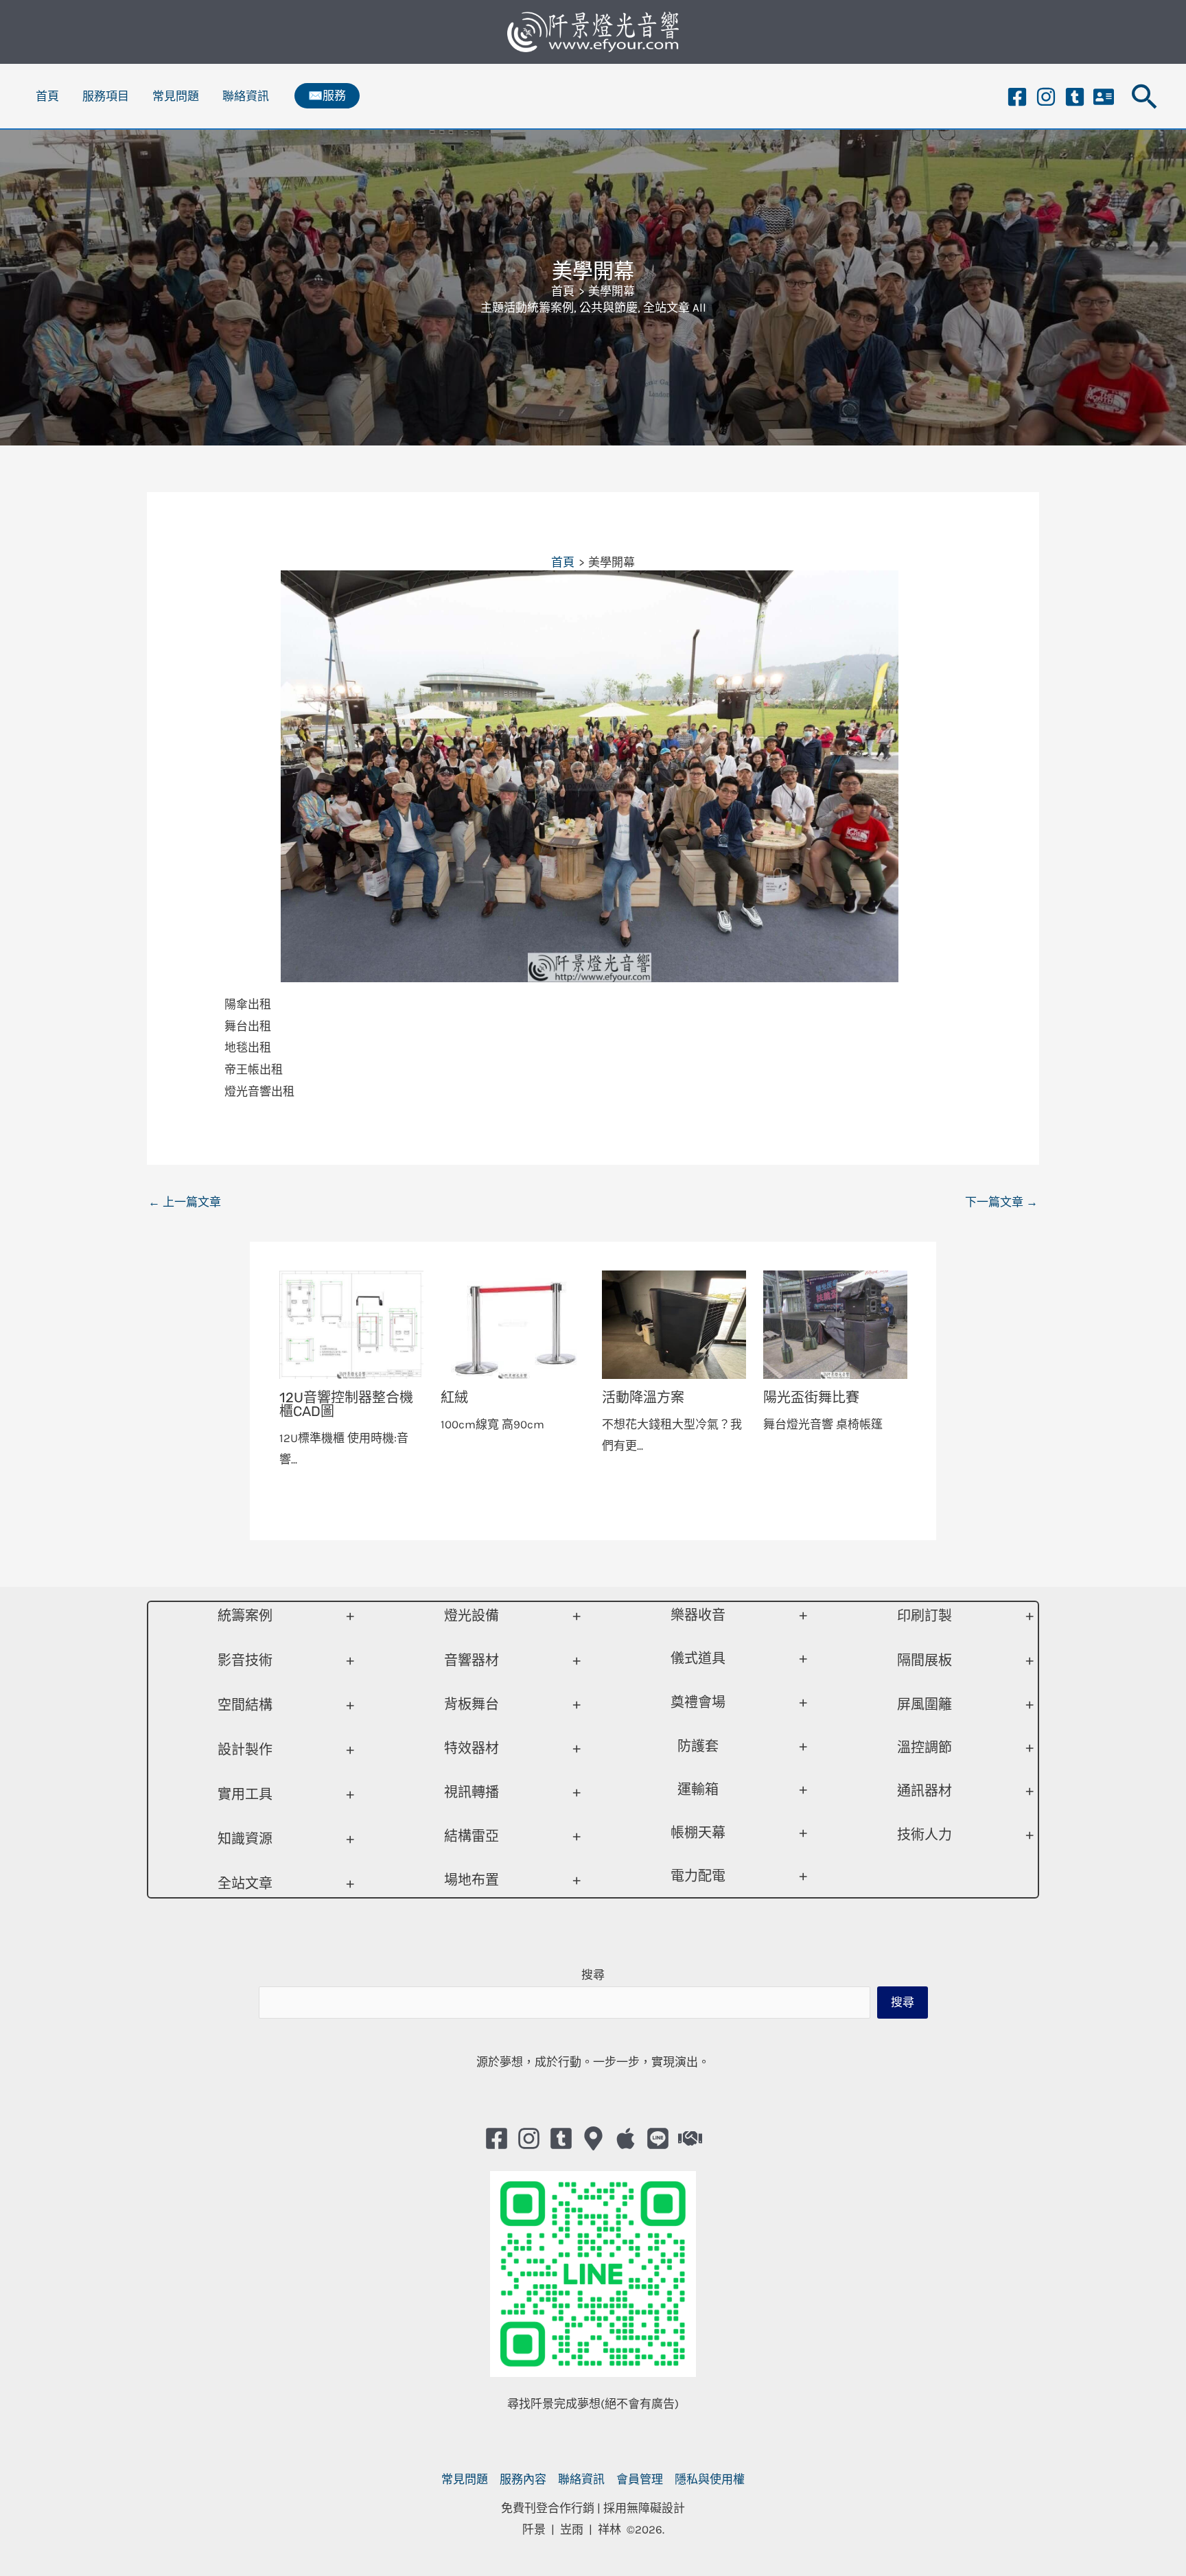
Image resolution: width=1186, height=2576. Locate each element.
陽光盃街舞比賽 (811, 1397)
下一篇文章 (1001, 1202)
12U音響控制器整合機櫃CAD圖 (346, 1404)
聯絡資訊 (246, 96)
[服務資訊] (1104, 97)
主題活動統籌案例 (527, 308)
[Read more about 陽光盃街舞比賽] (835, 1323)
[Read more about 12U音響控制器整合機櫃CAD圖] (351, 1323)
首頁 (47, 96)
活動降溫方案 (643, 1397)
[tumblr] (1075, 97)
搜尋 (593, 1975)
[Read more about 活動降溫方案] (674, 1323)
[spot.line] (658, 2138)
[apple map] (626, 2138)
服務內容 (523, 2479)
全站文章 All (675, 308)
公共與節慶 (608, 308)
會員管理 (640, 2479)
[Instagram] (1046, 97)
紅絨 (454, 1397)
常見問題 (176, 96)
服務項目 (106, 96)
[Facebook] (1017, 97)
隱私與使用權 (710, 2479)
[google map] (593, 2138)
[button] (327, 96)
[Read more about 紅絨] (513, 1323)
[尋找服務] (690, 2138)
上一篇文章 (185, 1202)
